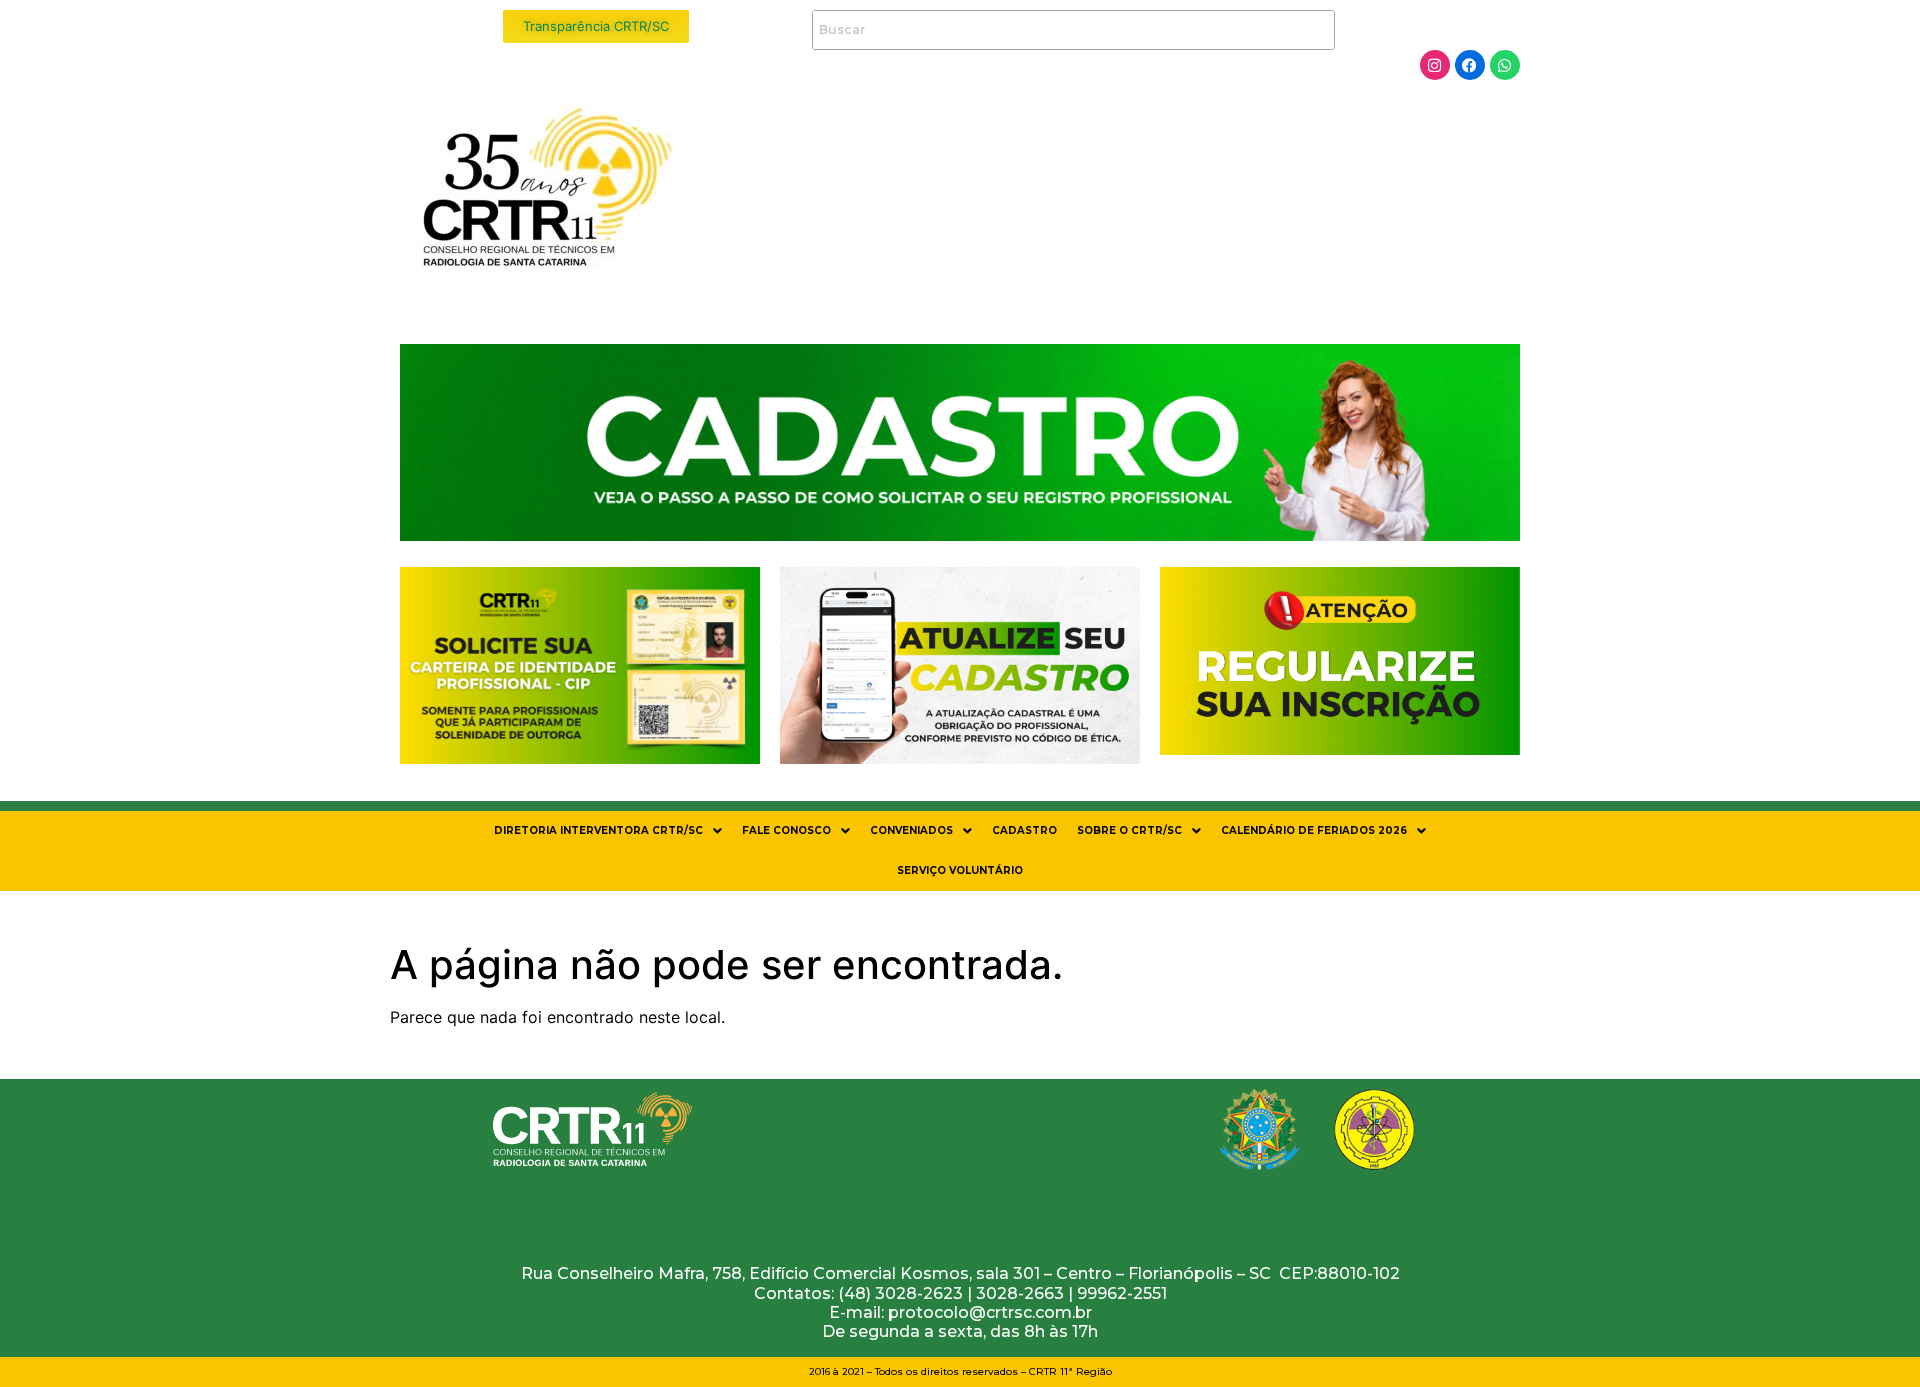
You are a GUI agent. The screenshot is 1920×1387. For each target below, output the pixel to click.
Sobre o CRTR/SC (1129, 830)
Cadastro (1024, 830)
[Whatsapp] (1505, 65)
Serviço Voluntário (960, 870)
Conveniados (911, 830)
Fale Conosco (786, 830)
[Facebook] (1470, 65)
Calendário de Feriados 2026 (1314, 830)
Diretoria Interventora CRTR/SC (598, 830)
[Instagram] (1435, 65)
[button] (608, 831)
